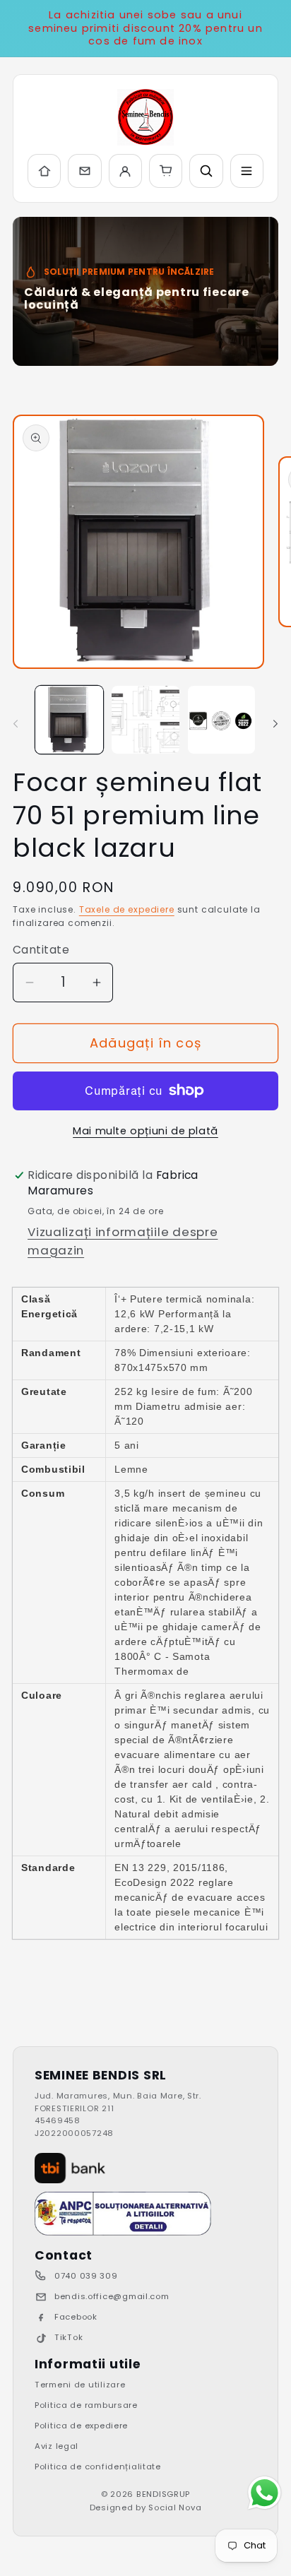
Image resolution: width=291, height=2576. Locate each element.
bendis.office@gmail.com (112, 2296)
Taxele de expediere (127, 909)
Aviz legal (57, 2446)
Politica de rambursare (86, 2405)
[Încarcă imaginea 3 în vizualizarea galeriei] (222, 720)
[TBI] (70, 2168)
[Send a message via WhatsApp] (265, 2493)
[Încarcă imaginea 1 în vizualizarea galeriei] (69, 720)
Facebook (76, 2317)
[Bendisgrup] (145, 117)
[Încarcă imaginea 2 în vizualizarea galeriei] (145, 720)
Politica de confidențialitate (98, 2467)
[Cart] (166, 171)
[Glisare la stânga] (16, 724)
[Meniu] (247, 171)
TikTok (69, 2337)
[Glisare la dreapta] (275, 724)
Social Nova (175, 2507)
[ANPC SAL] (123, 2214)
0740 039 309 (86, 2276)
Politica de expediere (81, 2426)
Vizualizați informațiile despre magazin (123, 1241)
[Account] (125, 171)
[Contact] (84, 171)
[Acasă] (44, 171)
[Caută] (206, 171)
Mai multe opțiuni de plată (145, 1131)
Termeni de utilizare (80, 2385)
